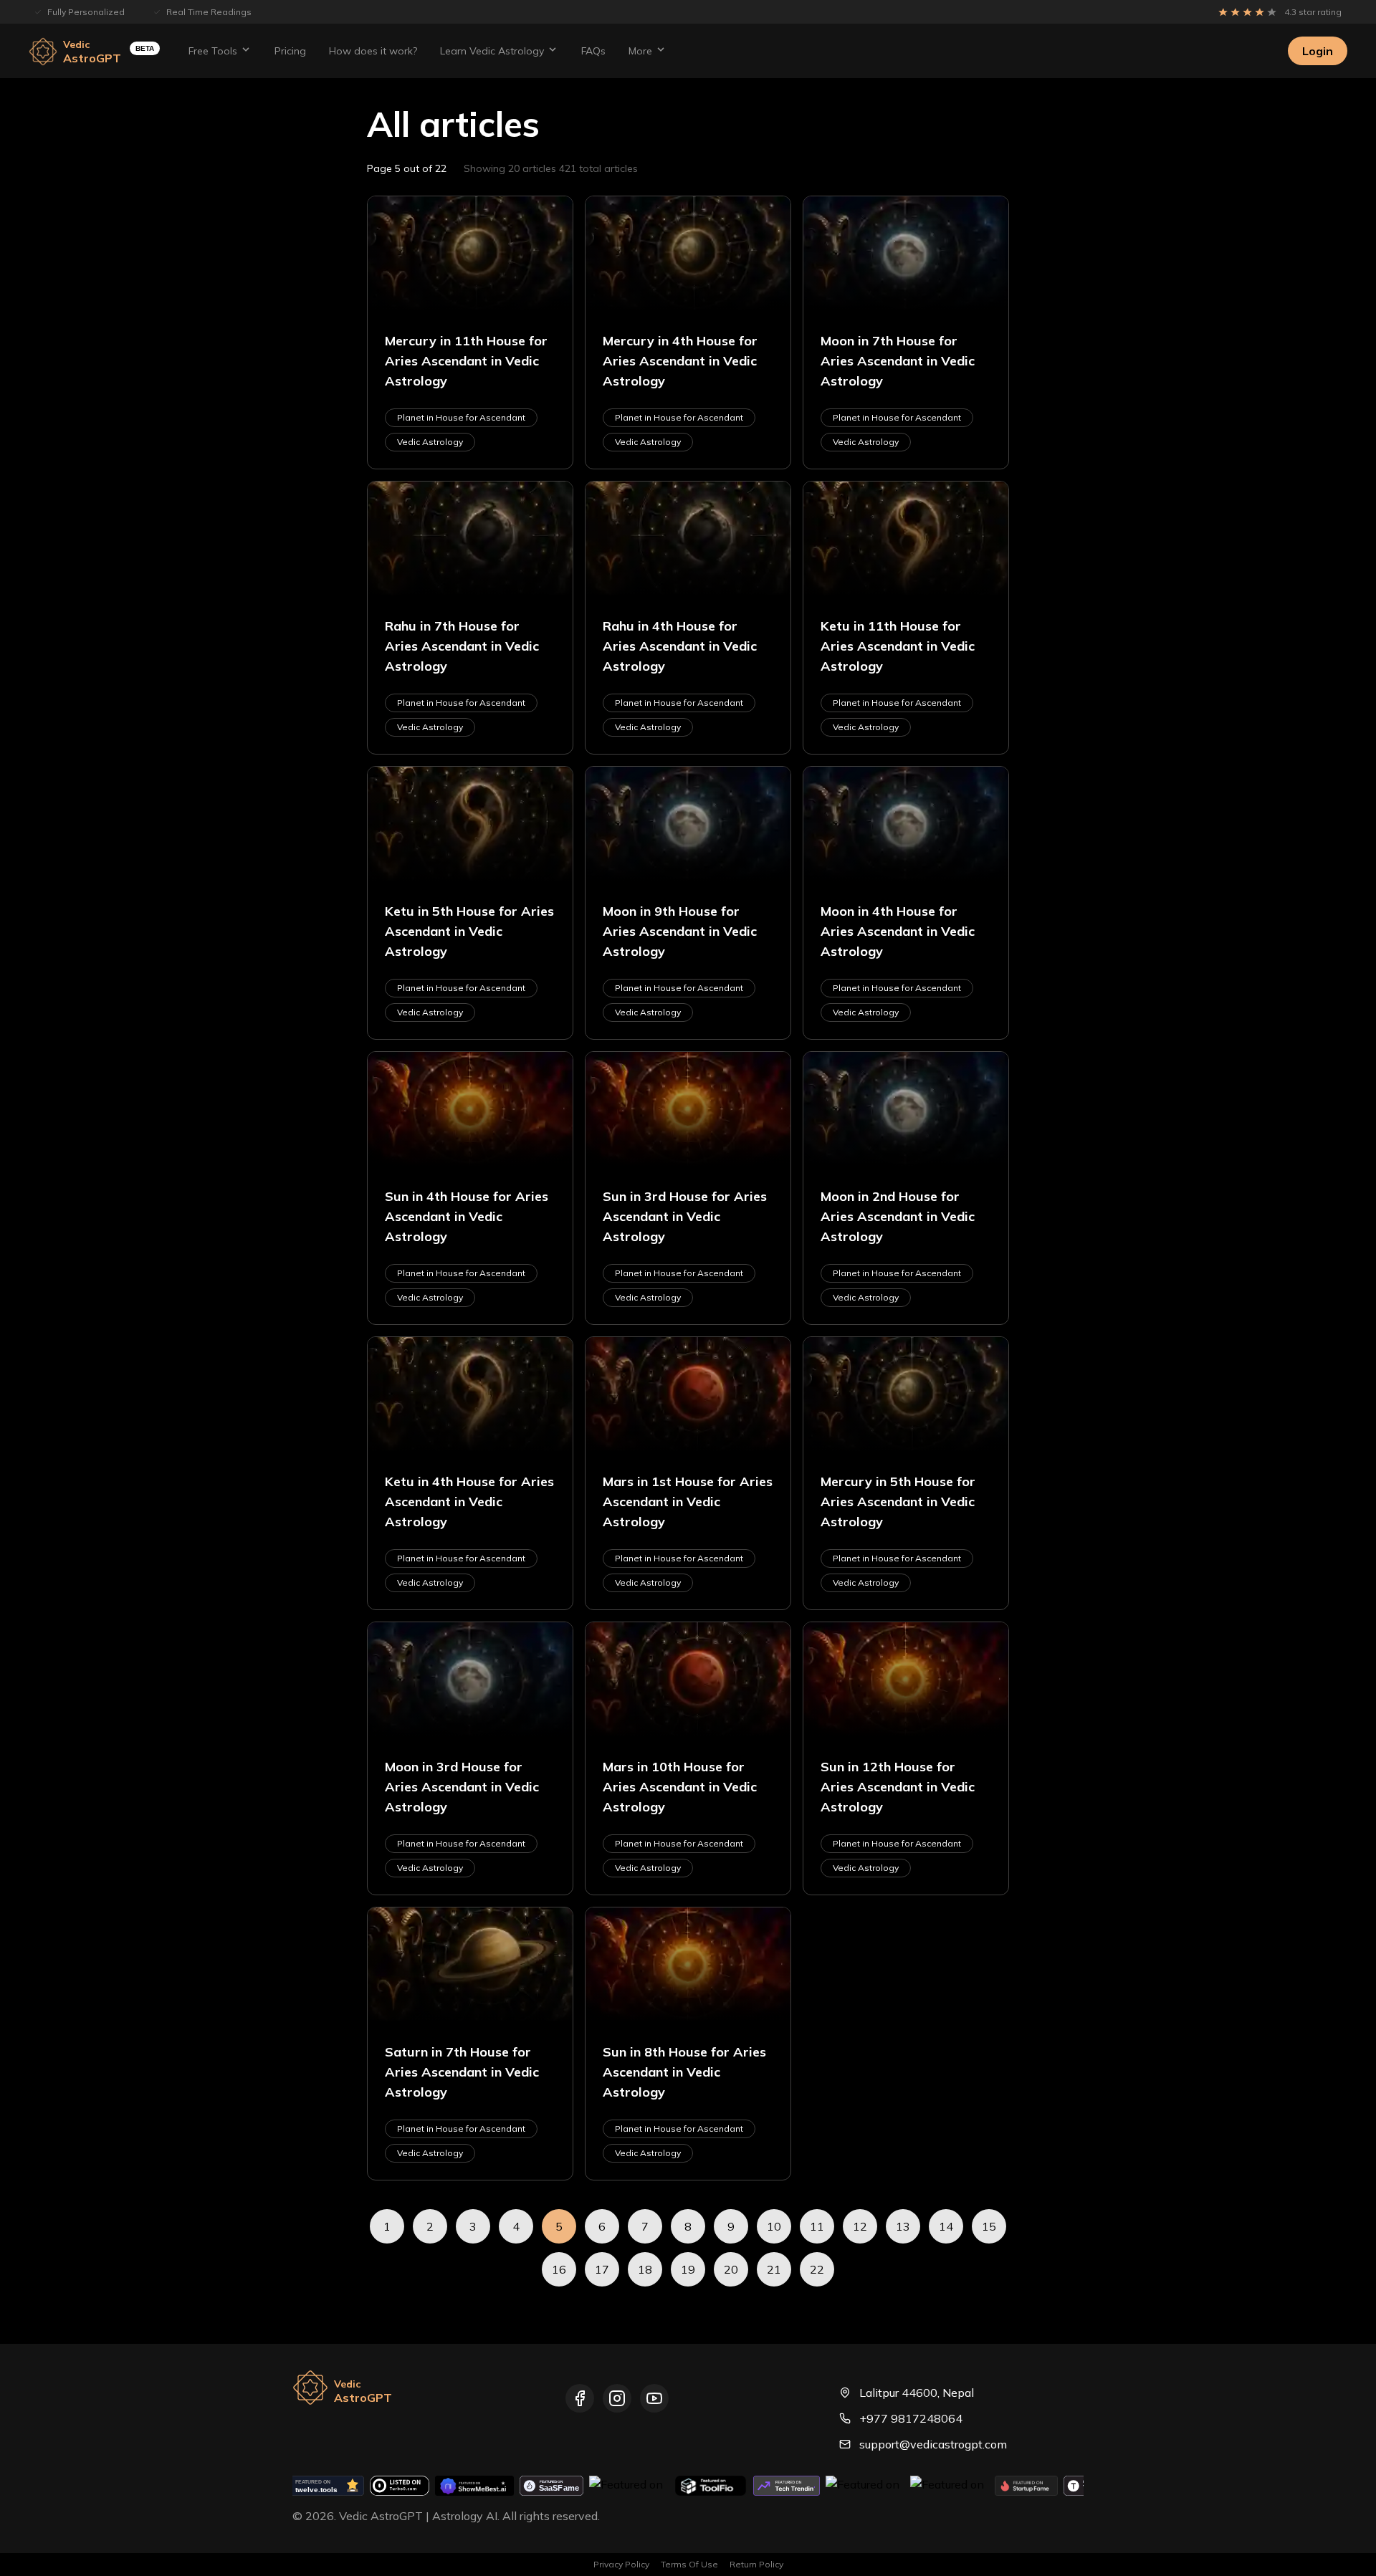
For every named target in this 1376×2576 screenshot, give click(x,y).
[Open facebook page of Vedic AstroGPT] (580, 2398)
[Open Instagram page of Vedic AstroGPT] (617, 2398)
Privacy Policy (621, 2564)
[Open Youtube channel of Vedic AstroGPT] (654, 2398)
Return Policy (756, 2564)
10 (774, 2226)
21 (774, 2269)
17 (602, 2269)
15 (989, 2226)
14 (946, 2226)
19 (688, 2269)
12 (860, 2226)
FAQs (593, 51)
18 (645, 2269)
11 (817, 2226)
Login (1318, 51)
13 (903, 2226)
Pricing (290, 51)
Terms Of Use (689, 2564)
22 (817, 2269)
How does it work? (373, 51)
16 (559, 2269)
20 (731, 2269)
